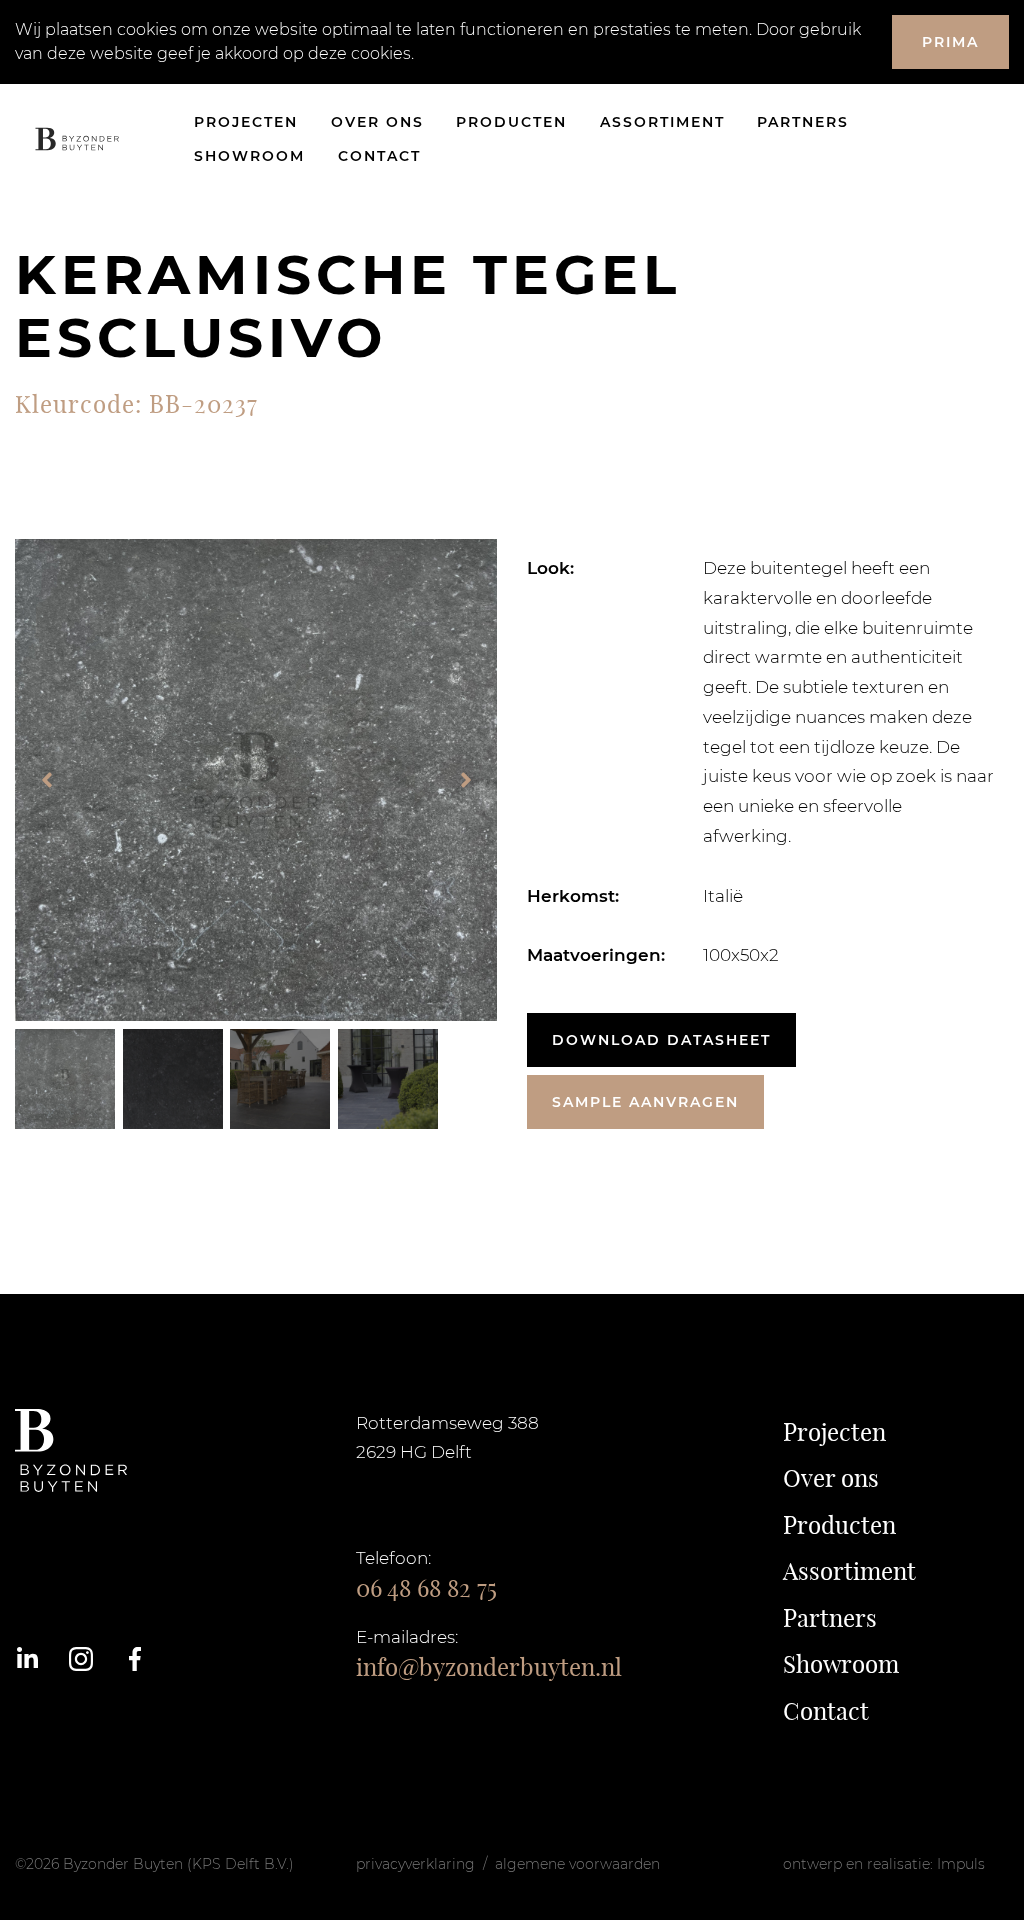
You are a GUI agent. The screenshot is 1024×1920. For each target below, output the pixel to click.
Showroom (249, 156)
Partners (803, 122)
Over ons (377, 122)
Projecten (246, 122)
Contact (379, 156)
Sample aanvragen (645, 1102)
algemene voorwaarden (577, 1864)
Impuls (961, 1864)
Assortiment (662, 122)
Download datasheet (661, 1040)
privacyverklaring (415, 1864)
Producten (511, 122)
